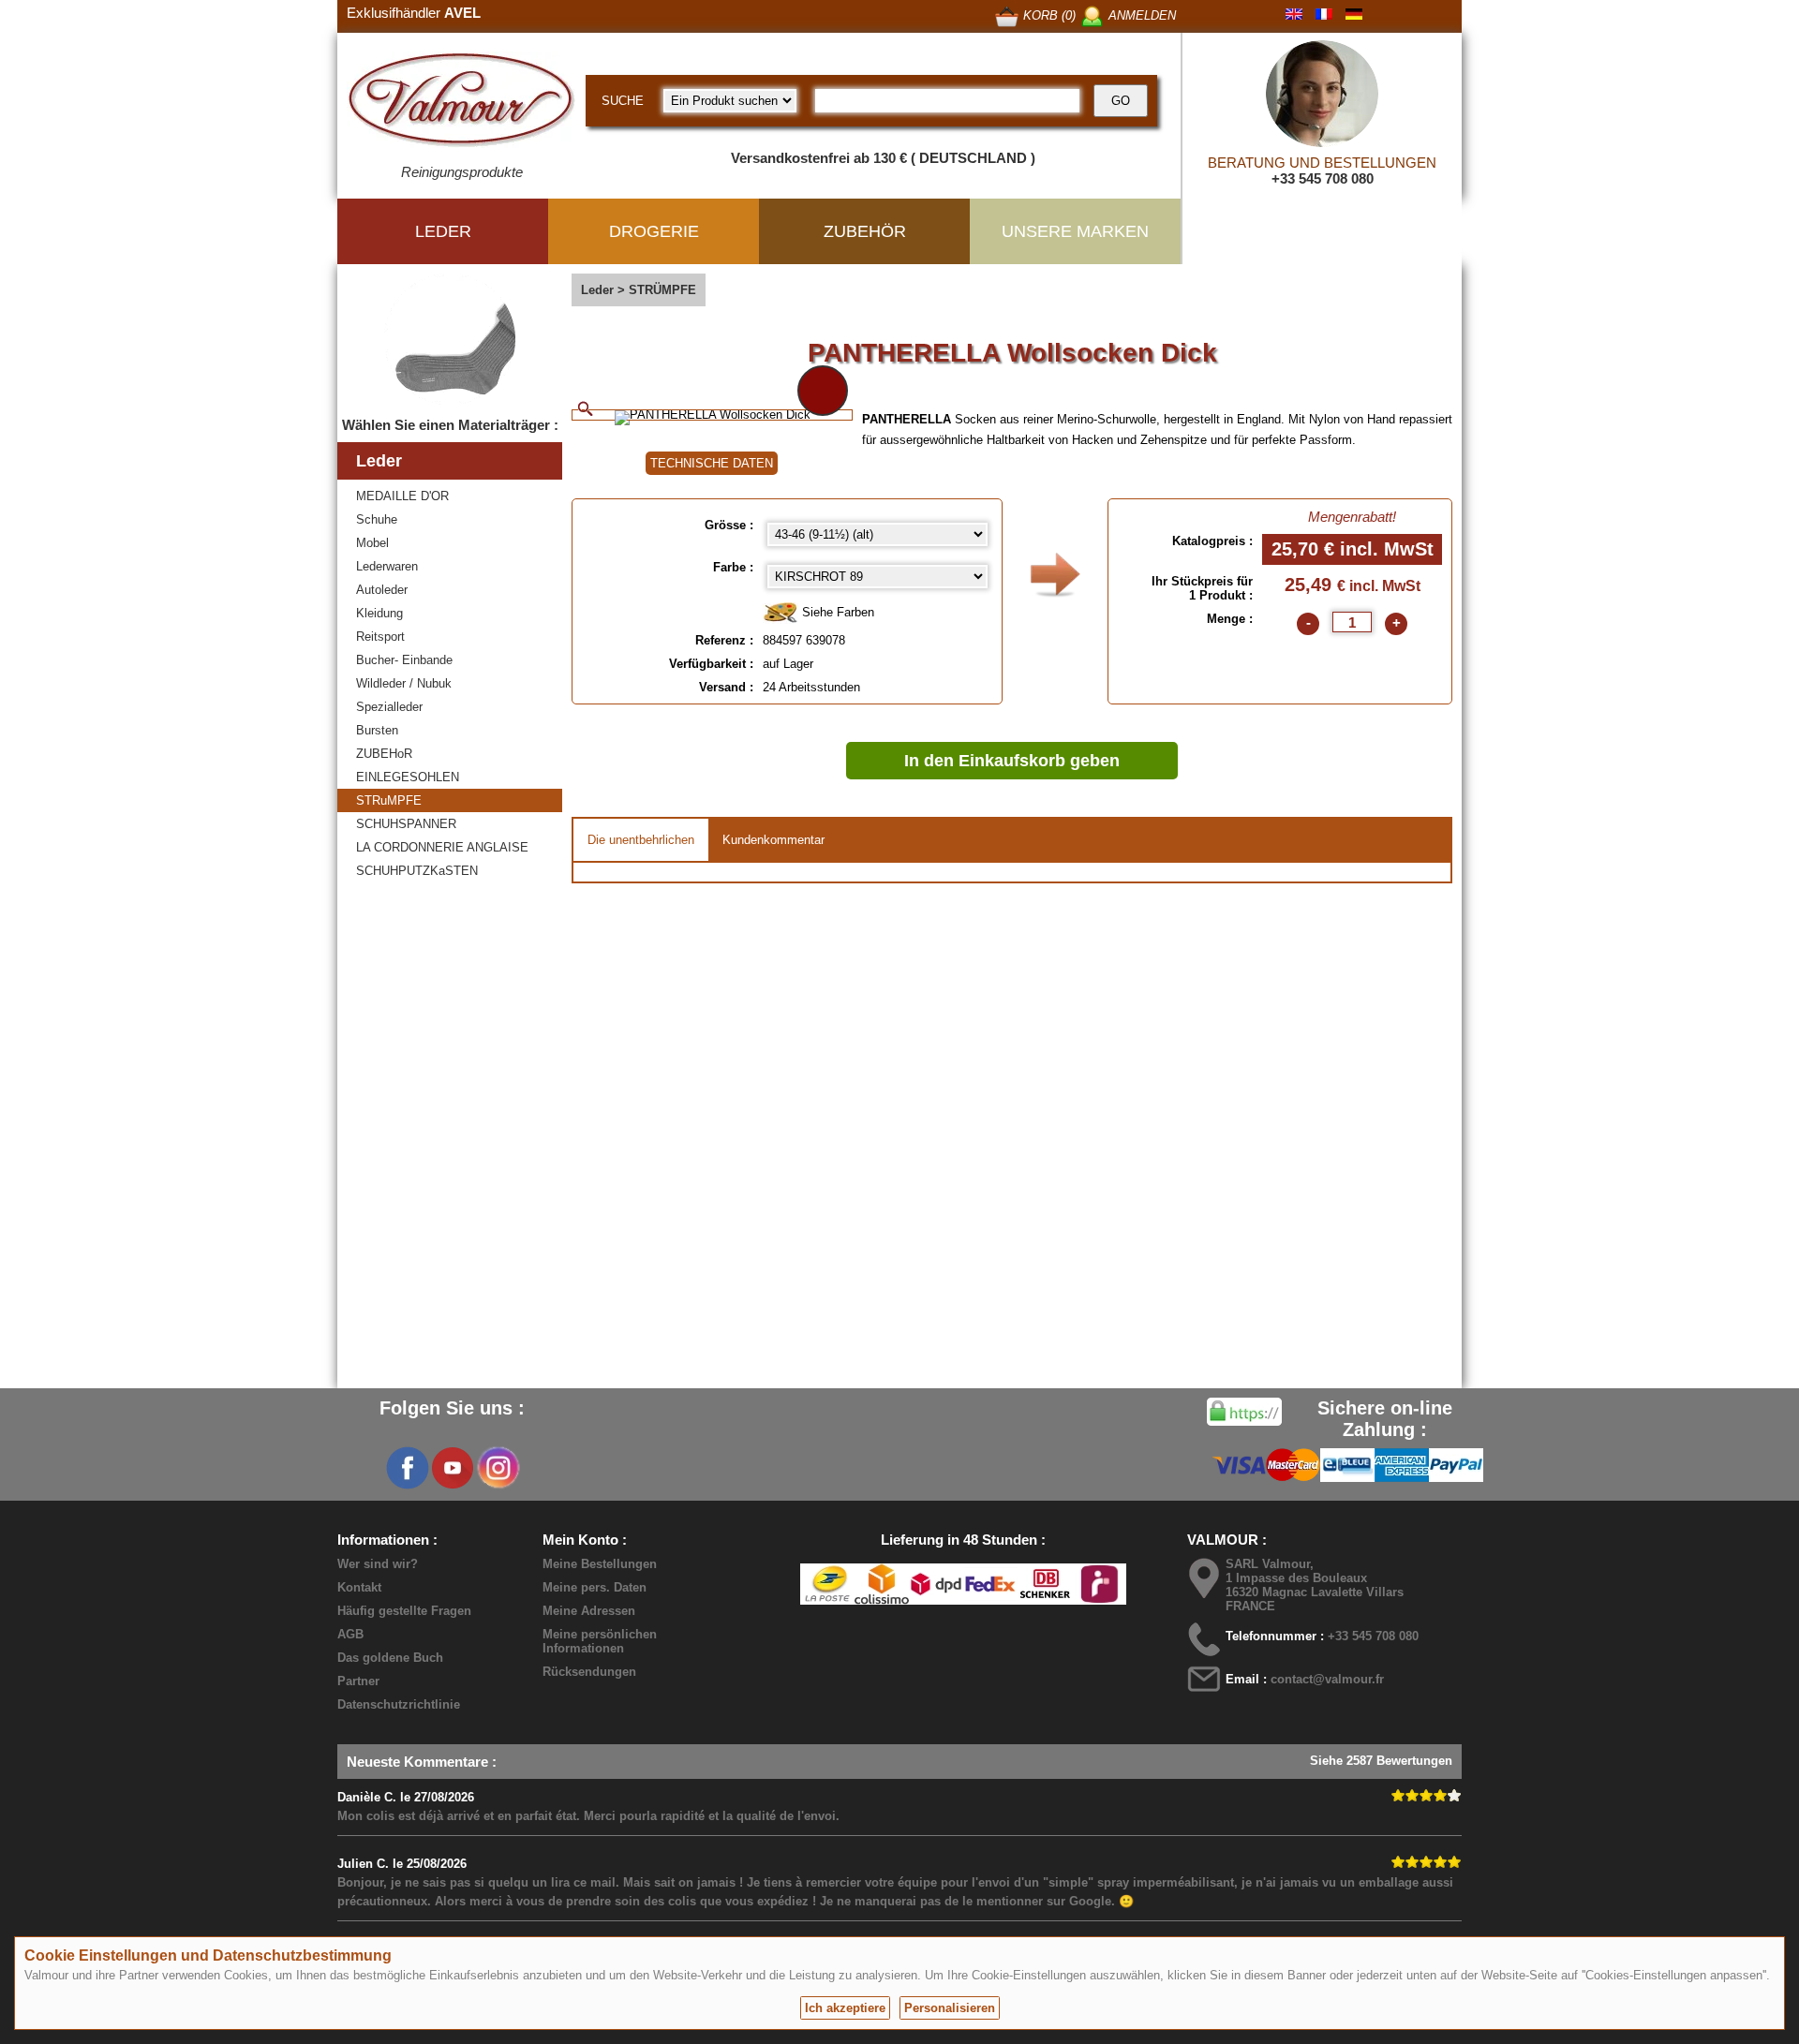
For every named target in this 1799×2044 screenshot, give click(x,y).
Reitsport (380, 637)
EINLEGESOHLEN (408, 777)
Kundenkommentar (773, 840)
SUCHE (623, 101)
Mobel (372, 543)
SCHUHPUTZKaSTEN (417, 871)
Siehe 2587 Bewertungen (1381, 1761)
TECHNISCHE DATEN (712, 463)
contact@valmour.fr (1327, 1679)
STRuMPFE (389, 800)
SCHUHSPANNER (406, 824)
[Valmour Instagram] (498, 1468)
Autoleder (382, 590)
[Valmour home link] (461, 103)
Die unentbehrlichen (641, 840)
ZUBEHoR (384, 754)
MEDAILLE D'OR (402, 496)
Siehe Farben (836, 612)
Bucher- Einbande (404, 660)
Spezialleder (389, 707)
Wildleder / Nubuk (404, 683)
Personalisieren (950, 2008)
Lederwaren (387, 566)
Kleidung (379, 613)
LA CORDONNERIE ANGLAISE (442, 847)
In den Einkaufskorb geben (1012, 761)
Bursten (377, 730)
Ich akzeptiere (845, 2008)
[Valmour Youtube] (453, 1468)
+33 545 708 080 (1323, 178)
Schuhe (377, 519)
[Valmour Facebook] (408, 1468)
